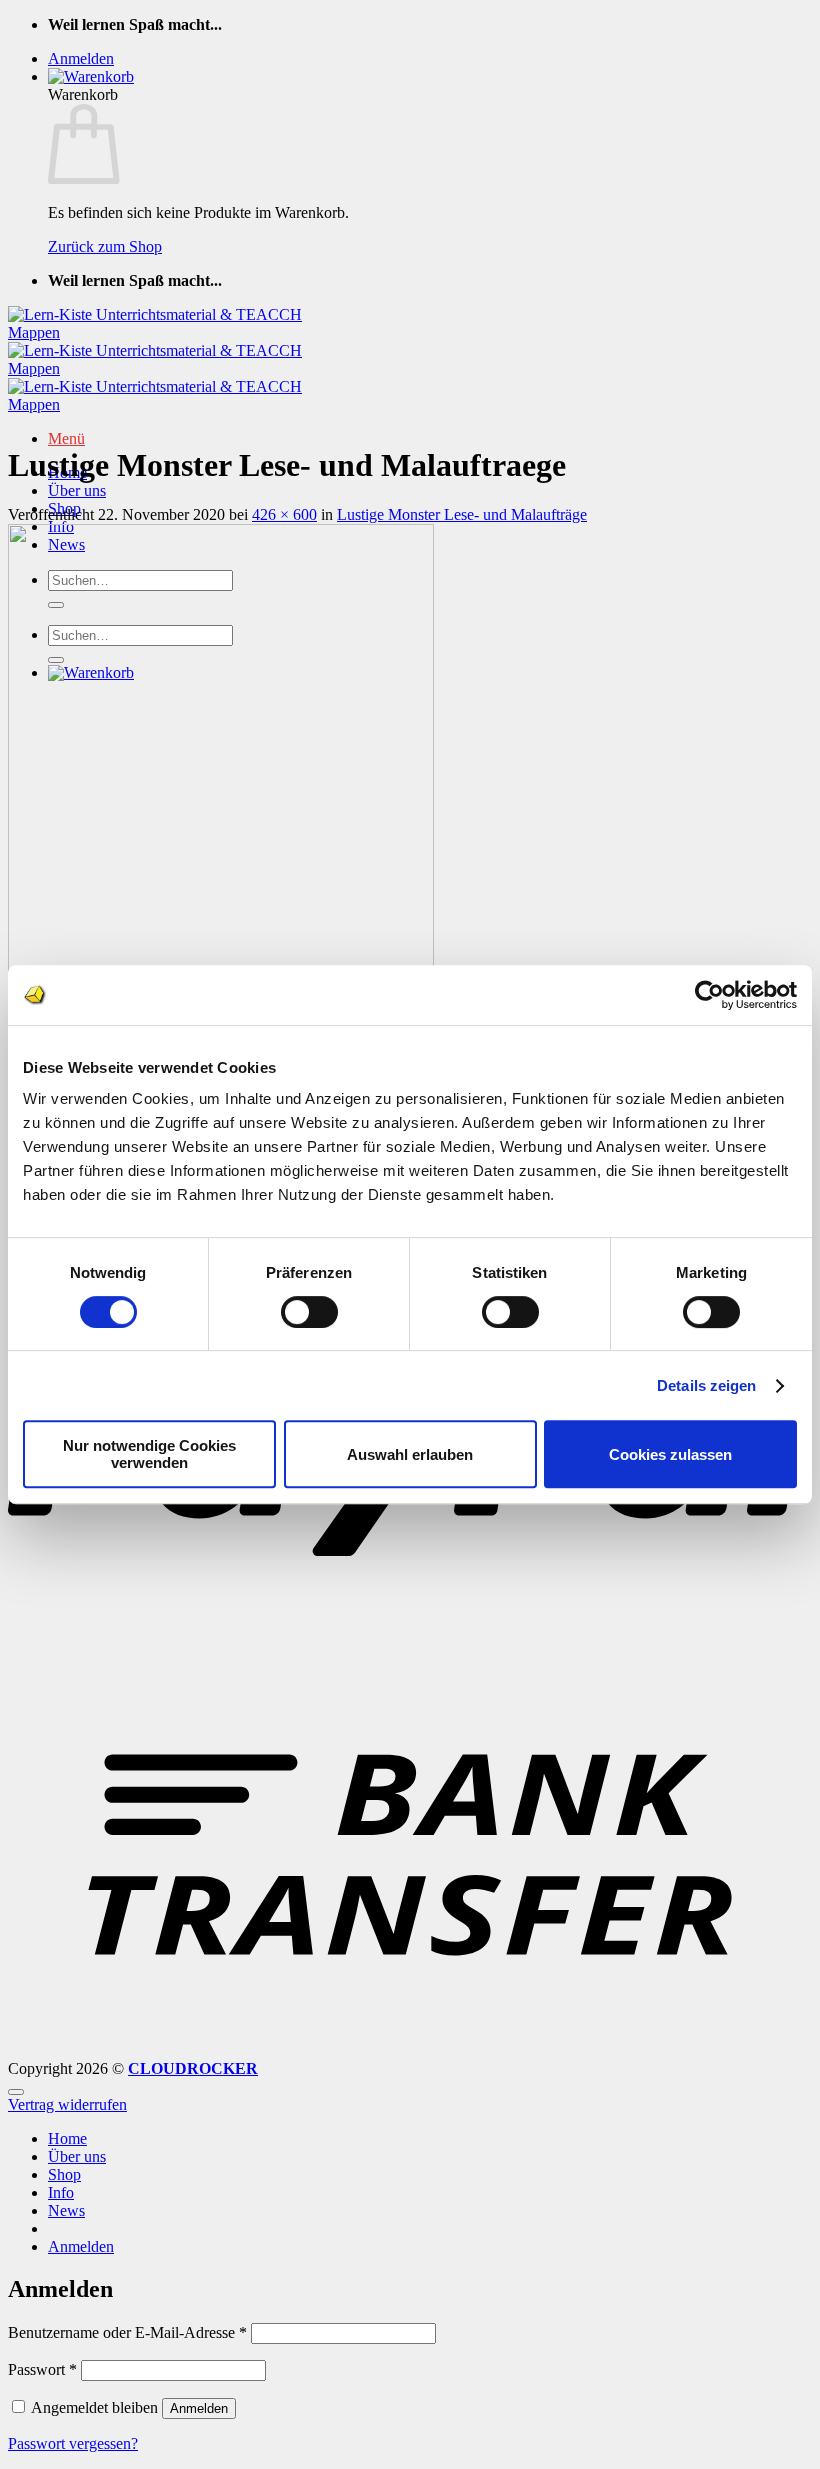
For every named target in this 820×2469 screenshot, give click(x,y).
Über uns (77, 490)
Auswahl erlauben (410, 1454)
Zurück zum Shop (105, 246)
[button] (81, 58)
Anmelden (199, 2408)
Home (67, 2138)
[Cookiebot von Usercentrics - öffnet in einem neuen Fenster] (709, 995)
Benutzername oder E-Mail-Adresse (127, 2332)
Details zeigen (706, 1385)
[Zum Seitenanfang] (16, 2092)
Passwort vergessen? (73, 2443)
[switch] (309, 1312)
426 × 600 (284, 514)
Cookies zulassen (670, 1454)
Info (61, 2192)
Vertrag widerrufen (67, 2104)
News (66, 2210)
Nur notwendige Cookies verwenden (149, 1454)
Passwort (42, 2369)
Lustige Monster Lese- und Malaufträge (462, 514)
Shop (64, 2174)
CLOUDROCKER (193, 2068)
